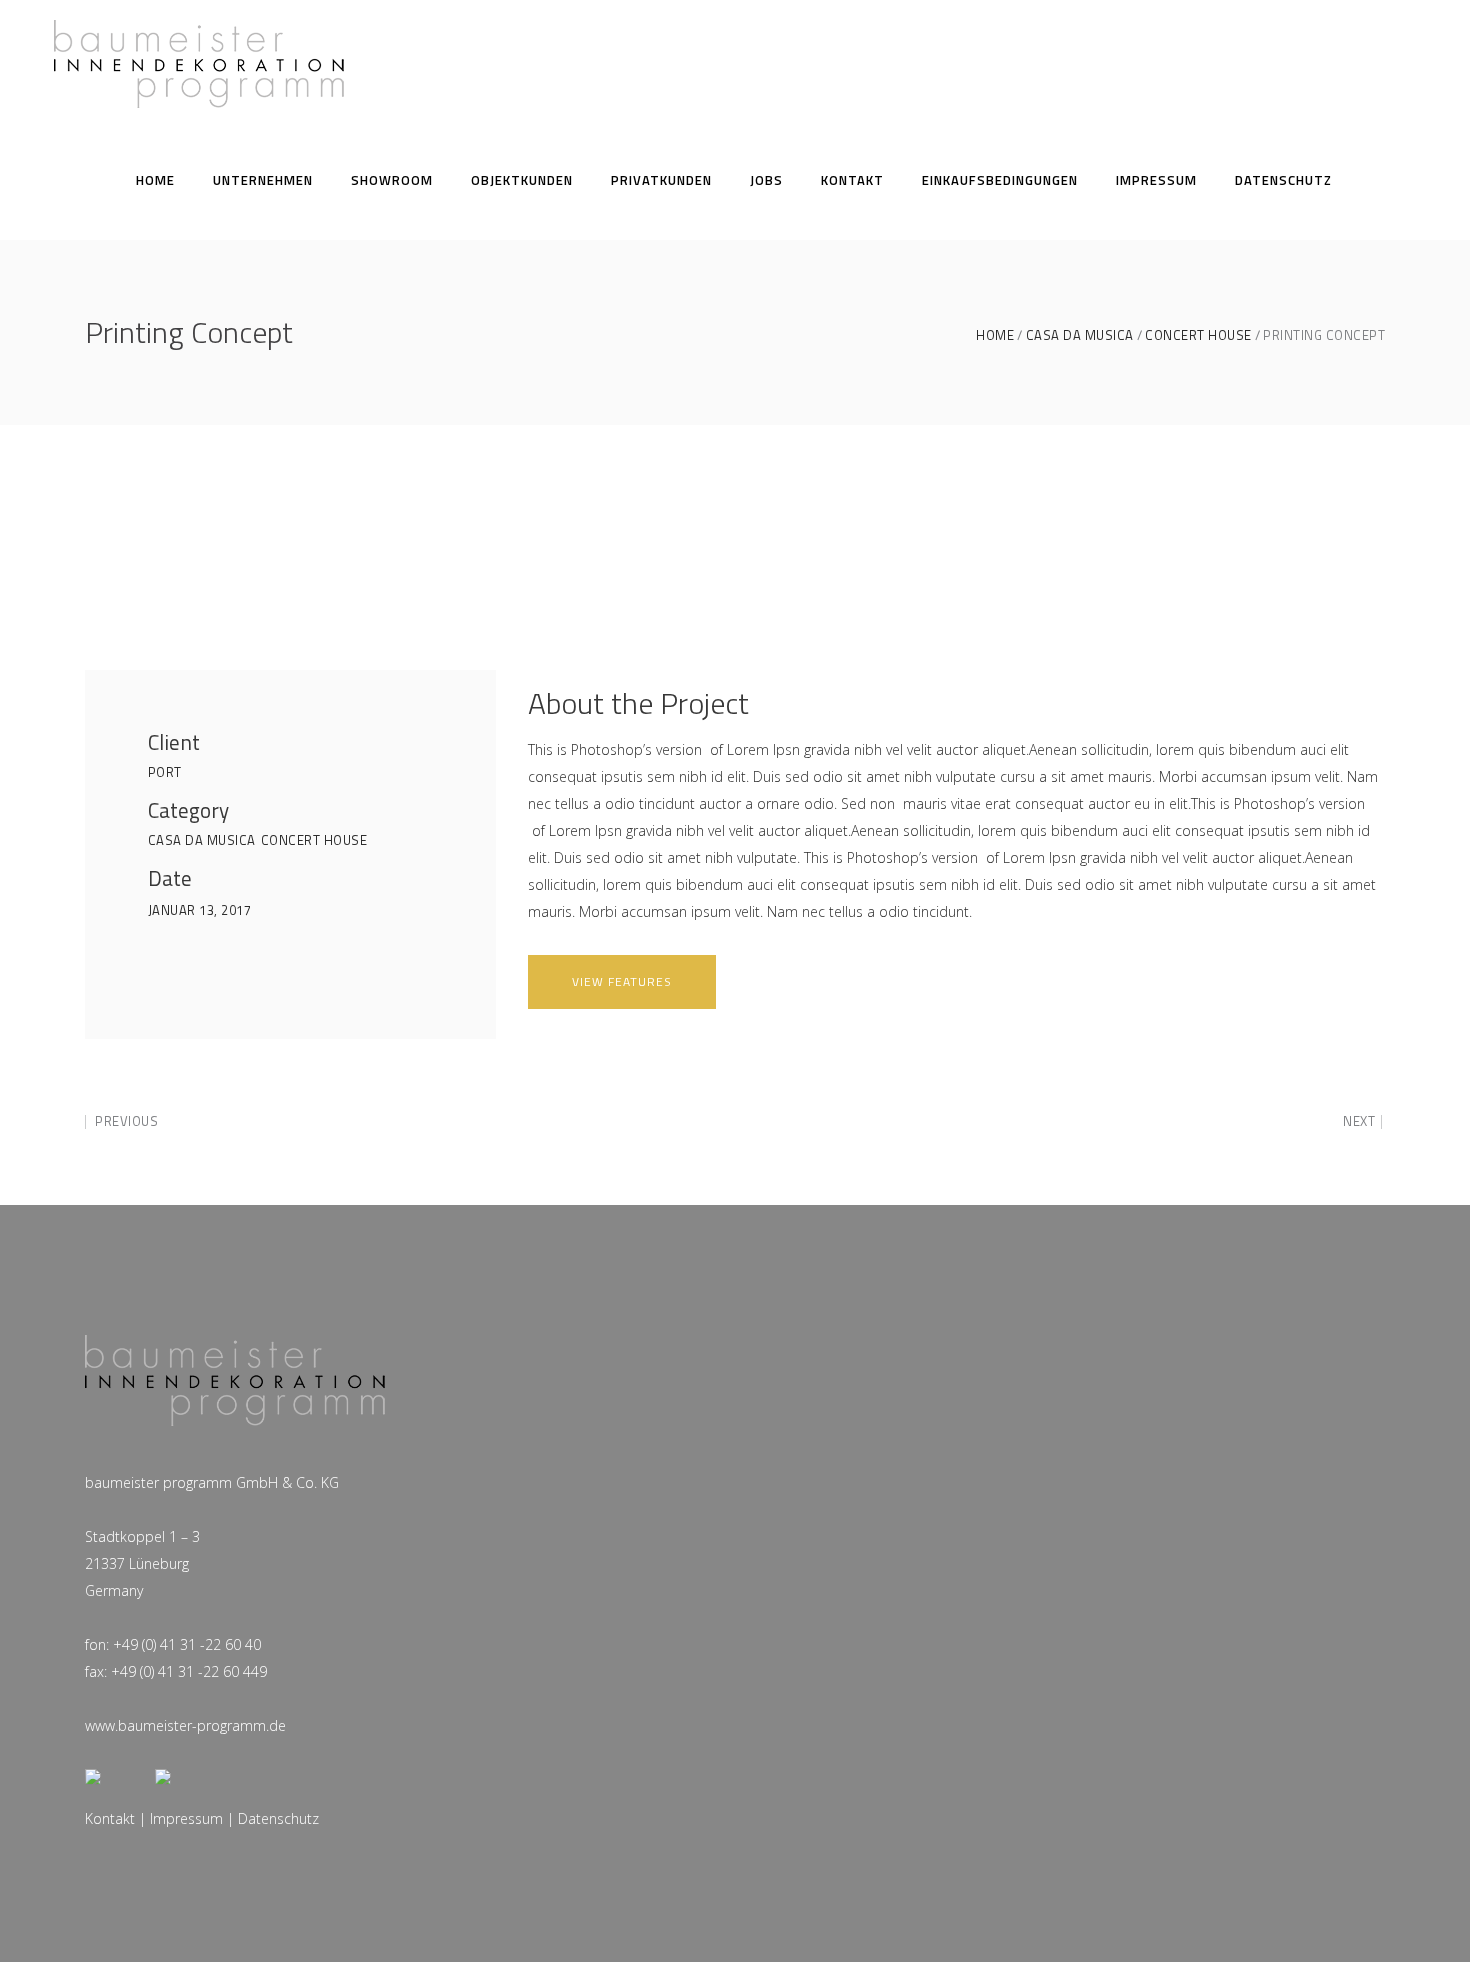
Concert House (1198, 335)
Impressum (186, 1818)
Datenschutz (278, 1818)
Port (165, 772)
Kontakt (110, 1818)
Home (995, 335)
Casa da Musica (1080, 335)
